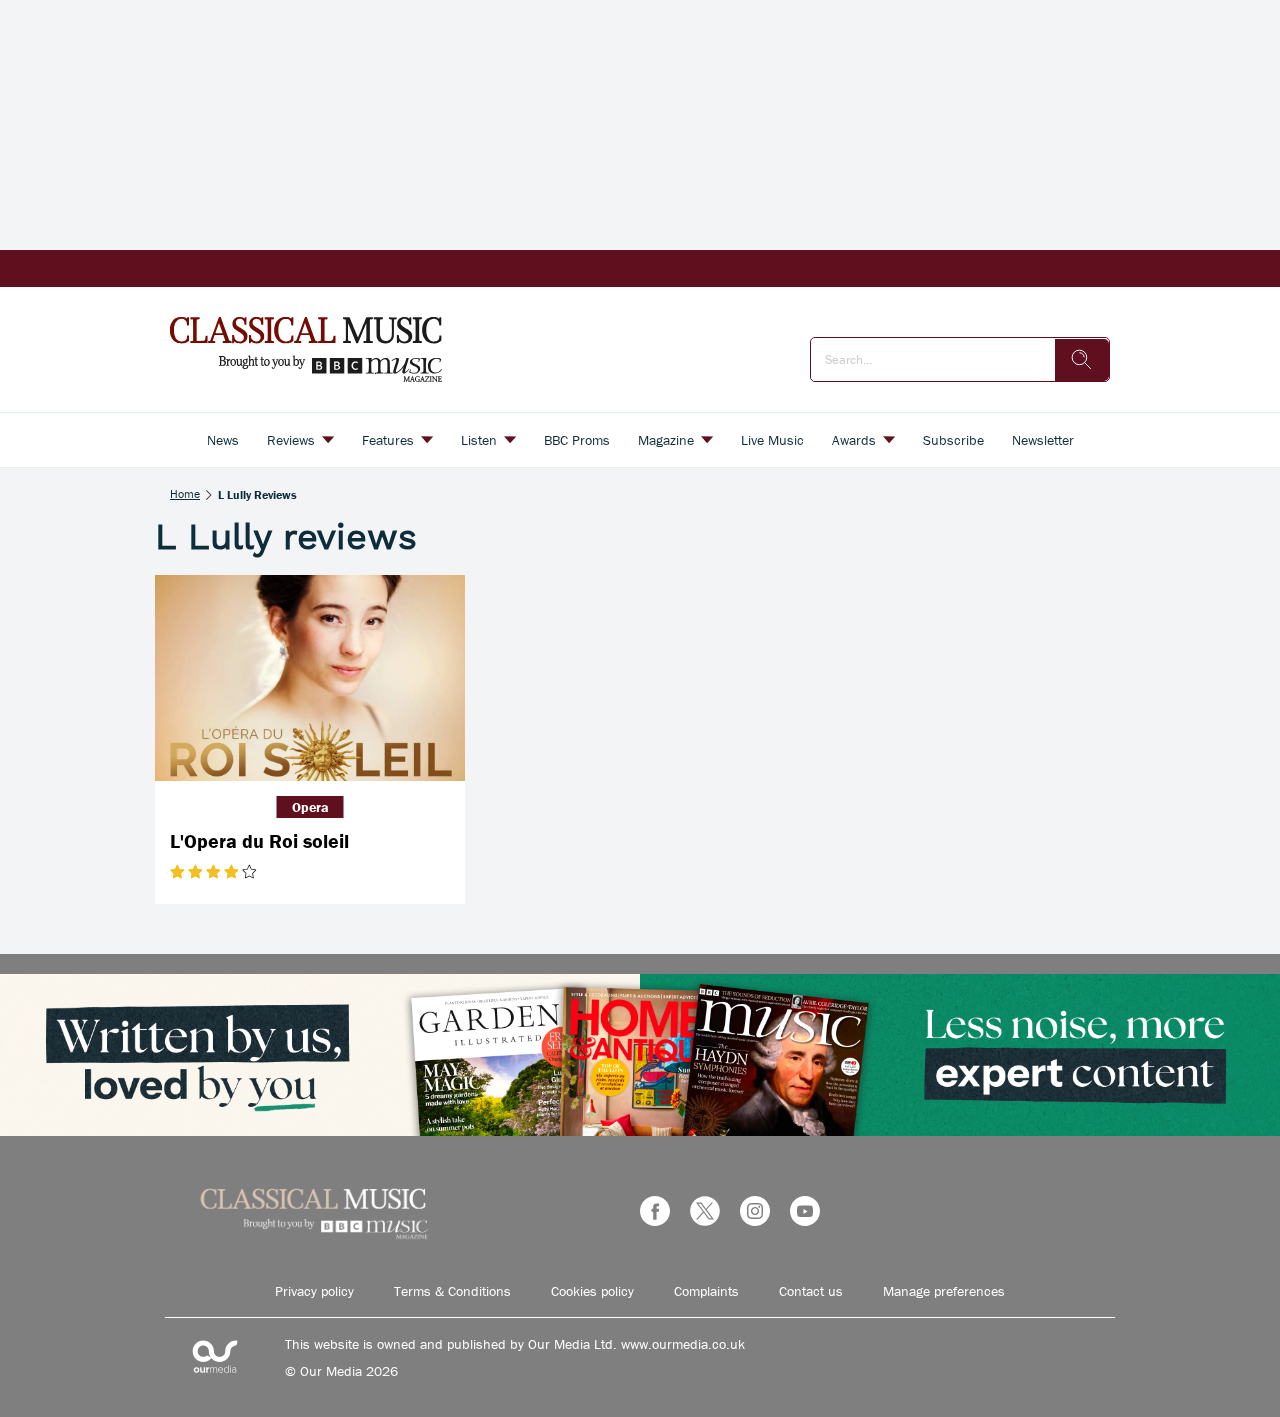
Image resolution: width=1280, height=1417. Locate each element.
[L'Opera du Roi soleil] (310, 678)
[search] (1082, 360)
